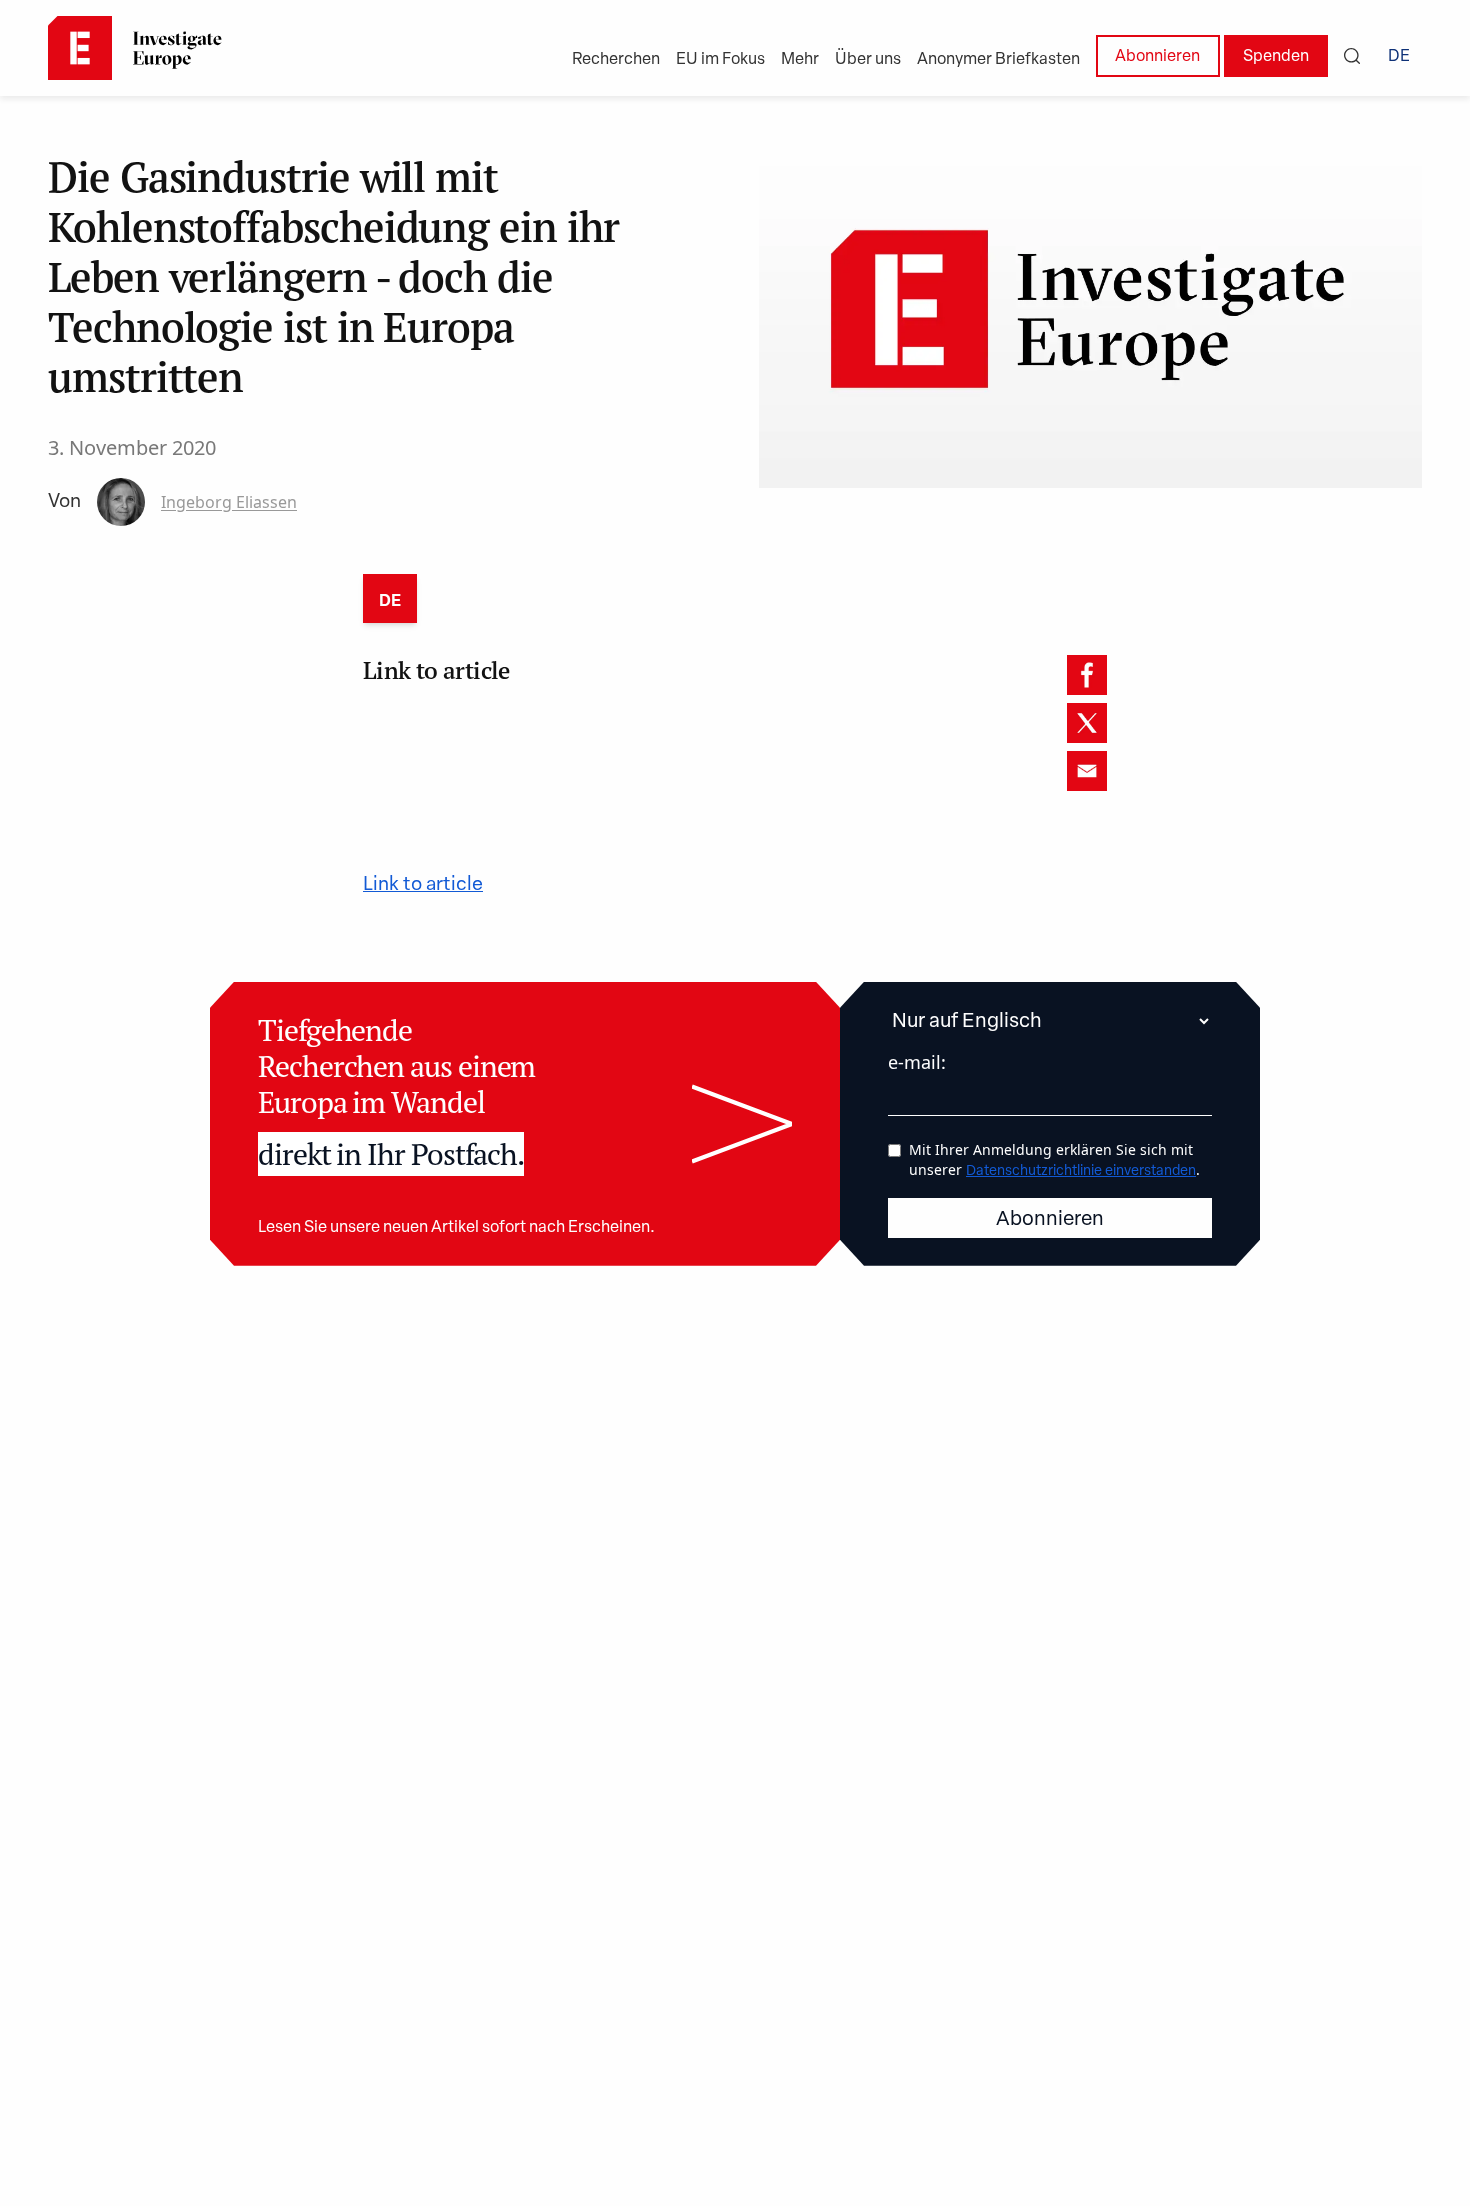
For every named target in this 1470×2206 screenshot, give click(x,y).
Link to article (423, 885)
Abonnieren (1157, 57)
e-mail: (917, 1062)
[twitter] (1087, 723)
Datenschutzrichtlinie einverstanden (1081, 1171)
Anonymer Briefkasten (998, 60)
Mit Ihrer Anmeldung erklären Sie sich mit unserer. (1054, 1159)
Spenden (1276, 57)
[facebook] (1087, 675)
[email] (1087, 771)
